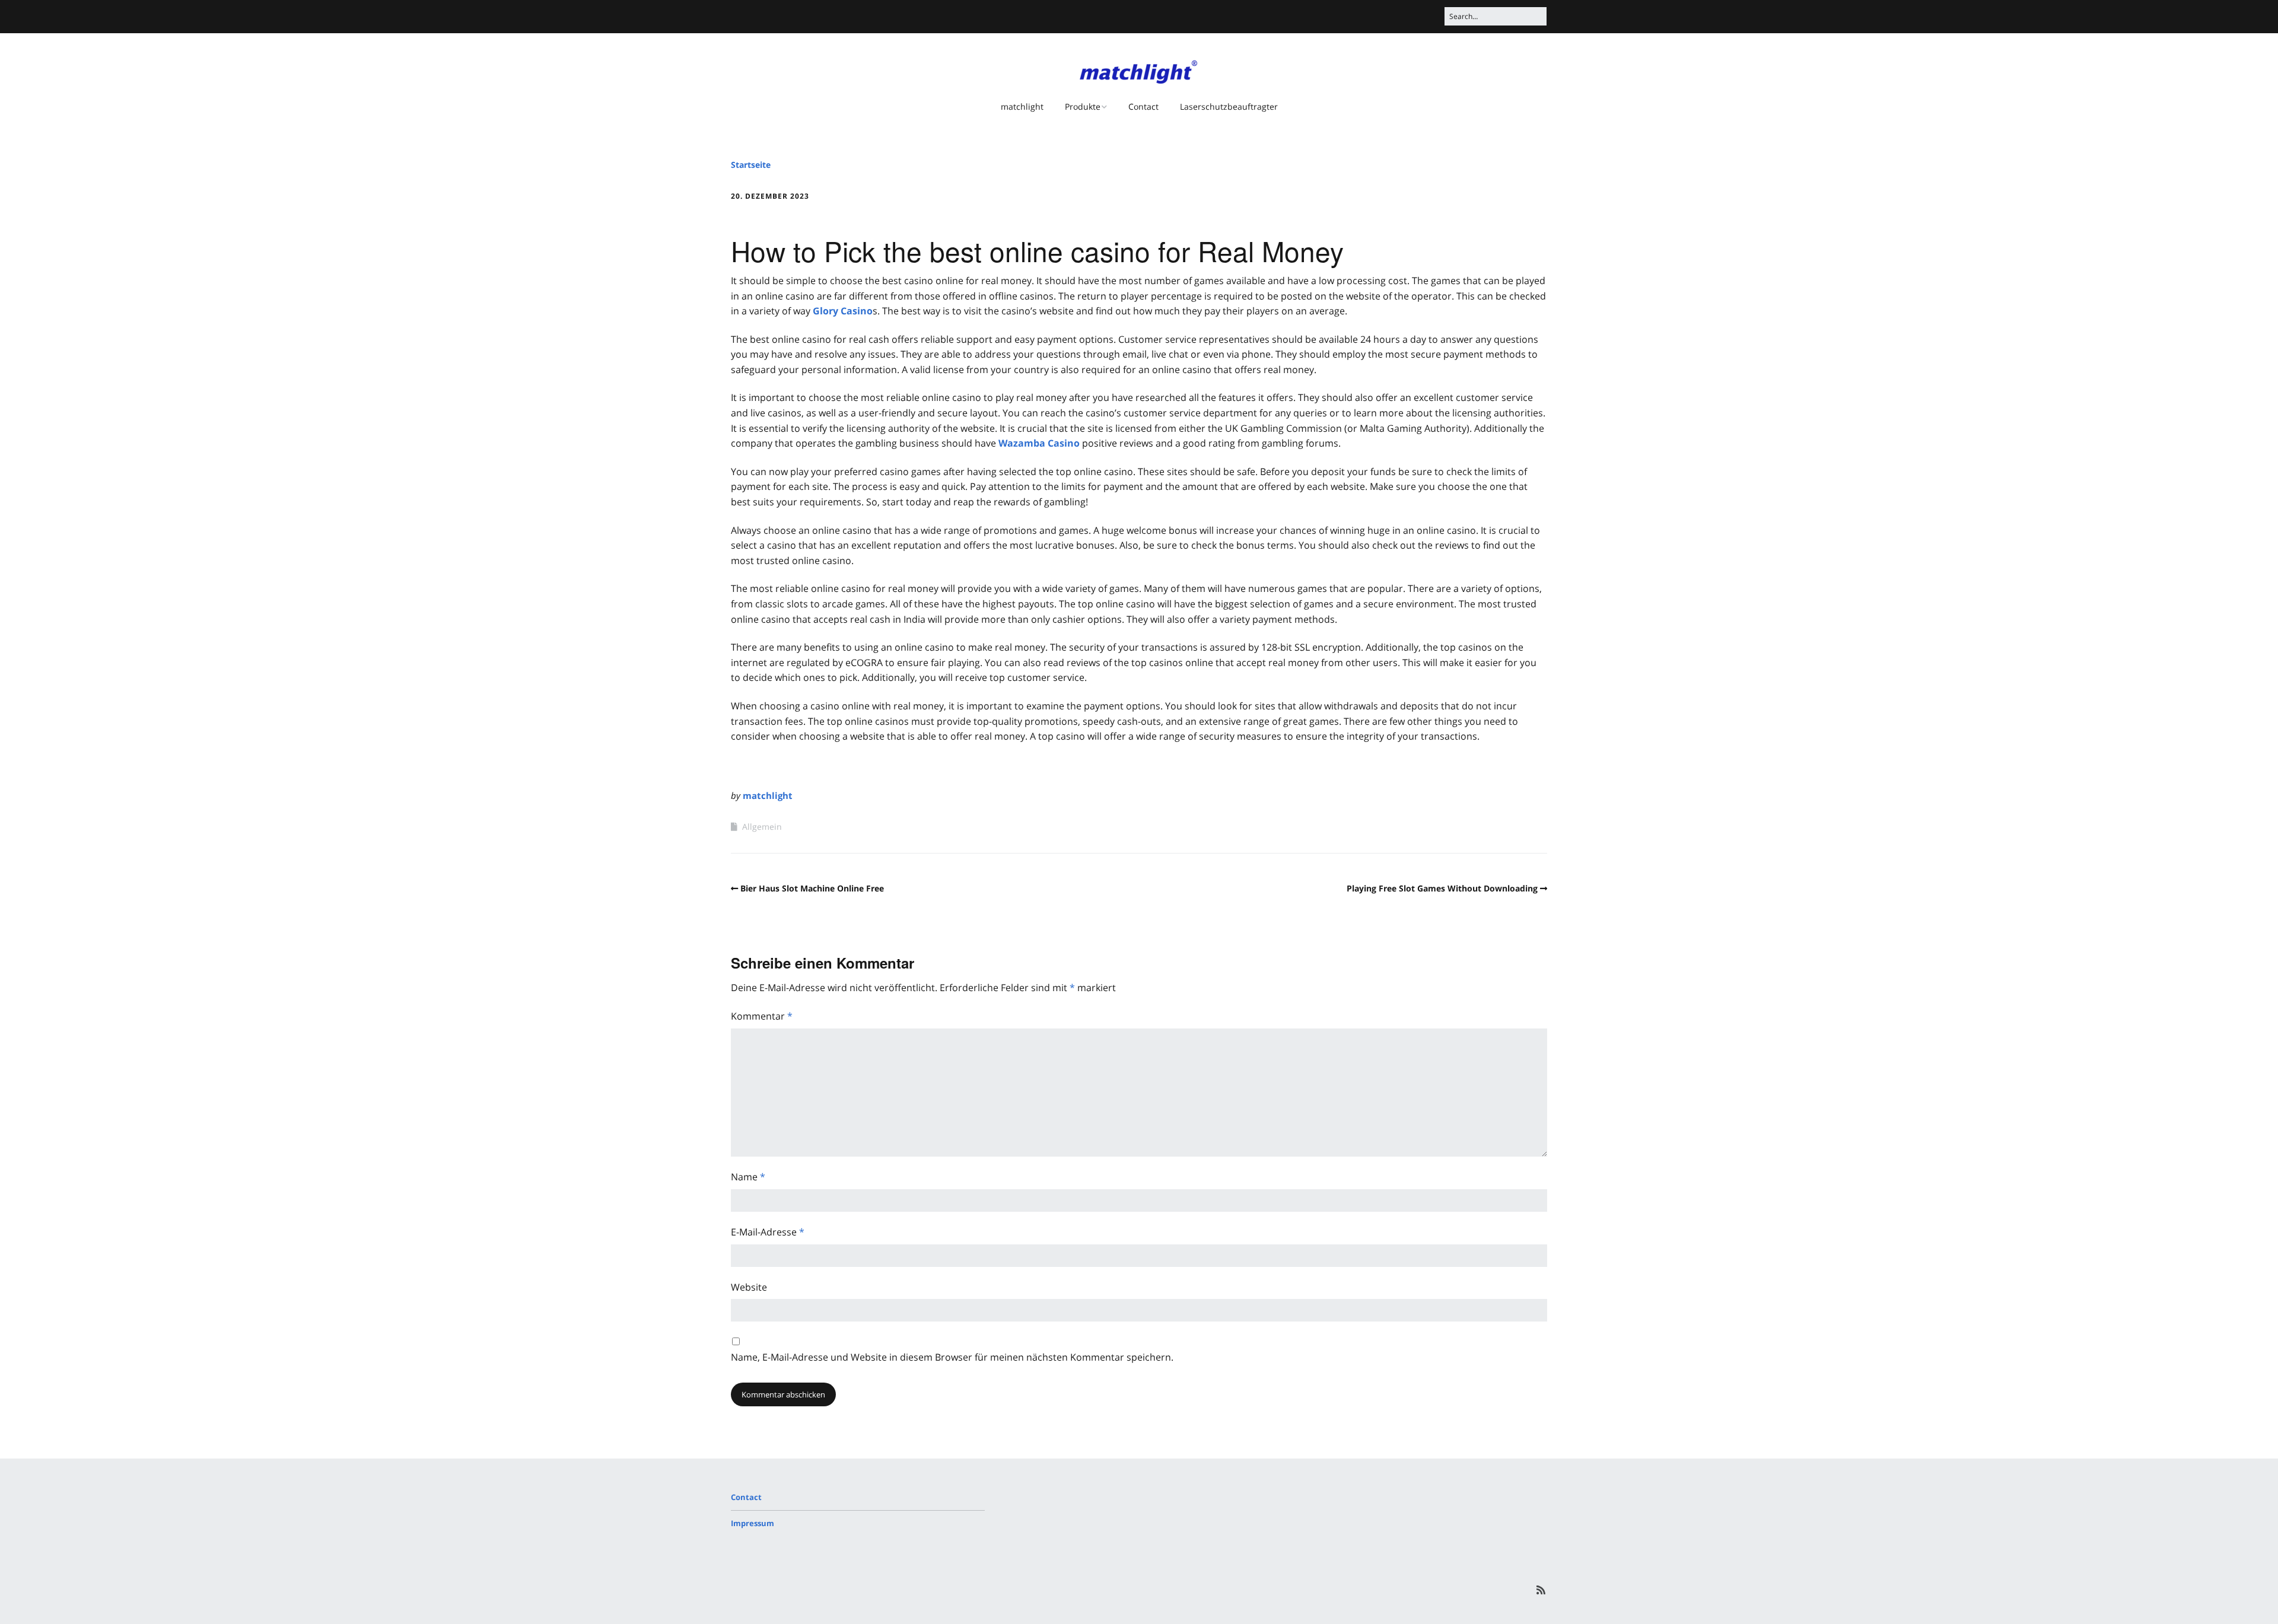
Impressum (753, 1523)
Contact (1143, 106)
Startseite (751, 165)
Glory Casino (843, 311)
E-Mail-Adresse (768, 1232)
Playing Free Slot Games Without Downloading (1442, 888)
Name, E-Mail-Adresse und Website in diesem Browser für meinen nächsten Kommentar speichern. (952, 1357)
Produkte (1083, 106)
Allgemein (762, 827)
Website (749, 1287)
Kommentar (762, 1016)
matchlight (1022, 106)
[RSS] (1541, 1590)
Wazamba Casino (1039, 443)
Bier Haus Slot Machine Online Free (812, 888)
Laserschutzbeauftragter (1229, 106)
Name (748, 1177)
